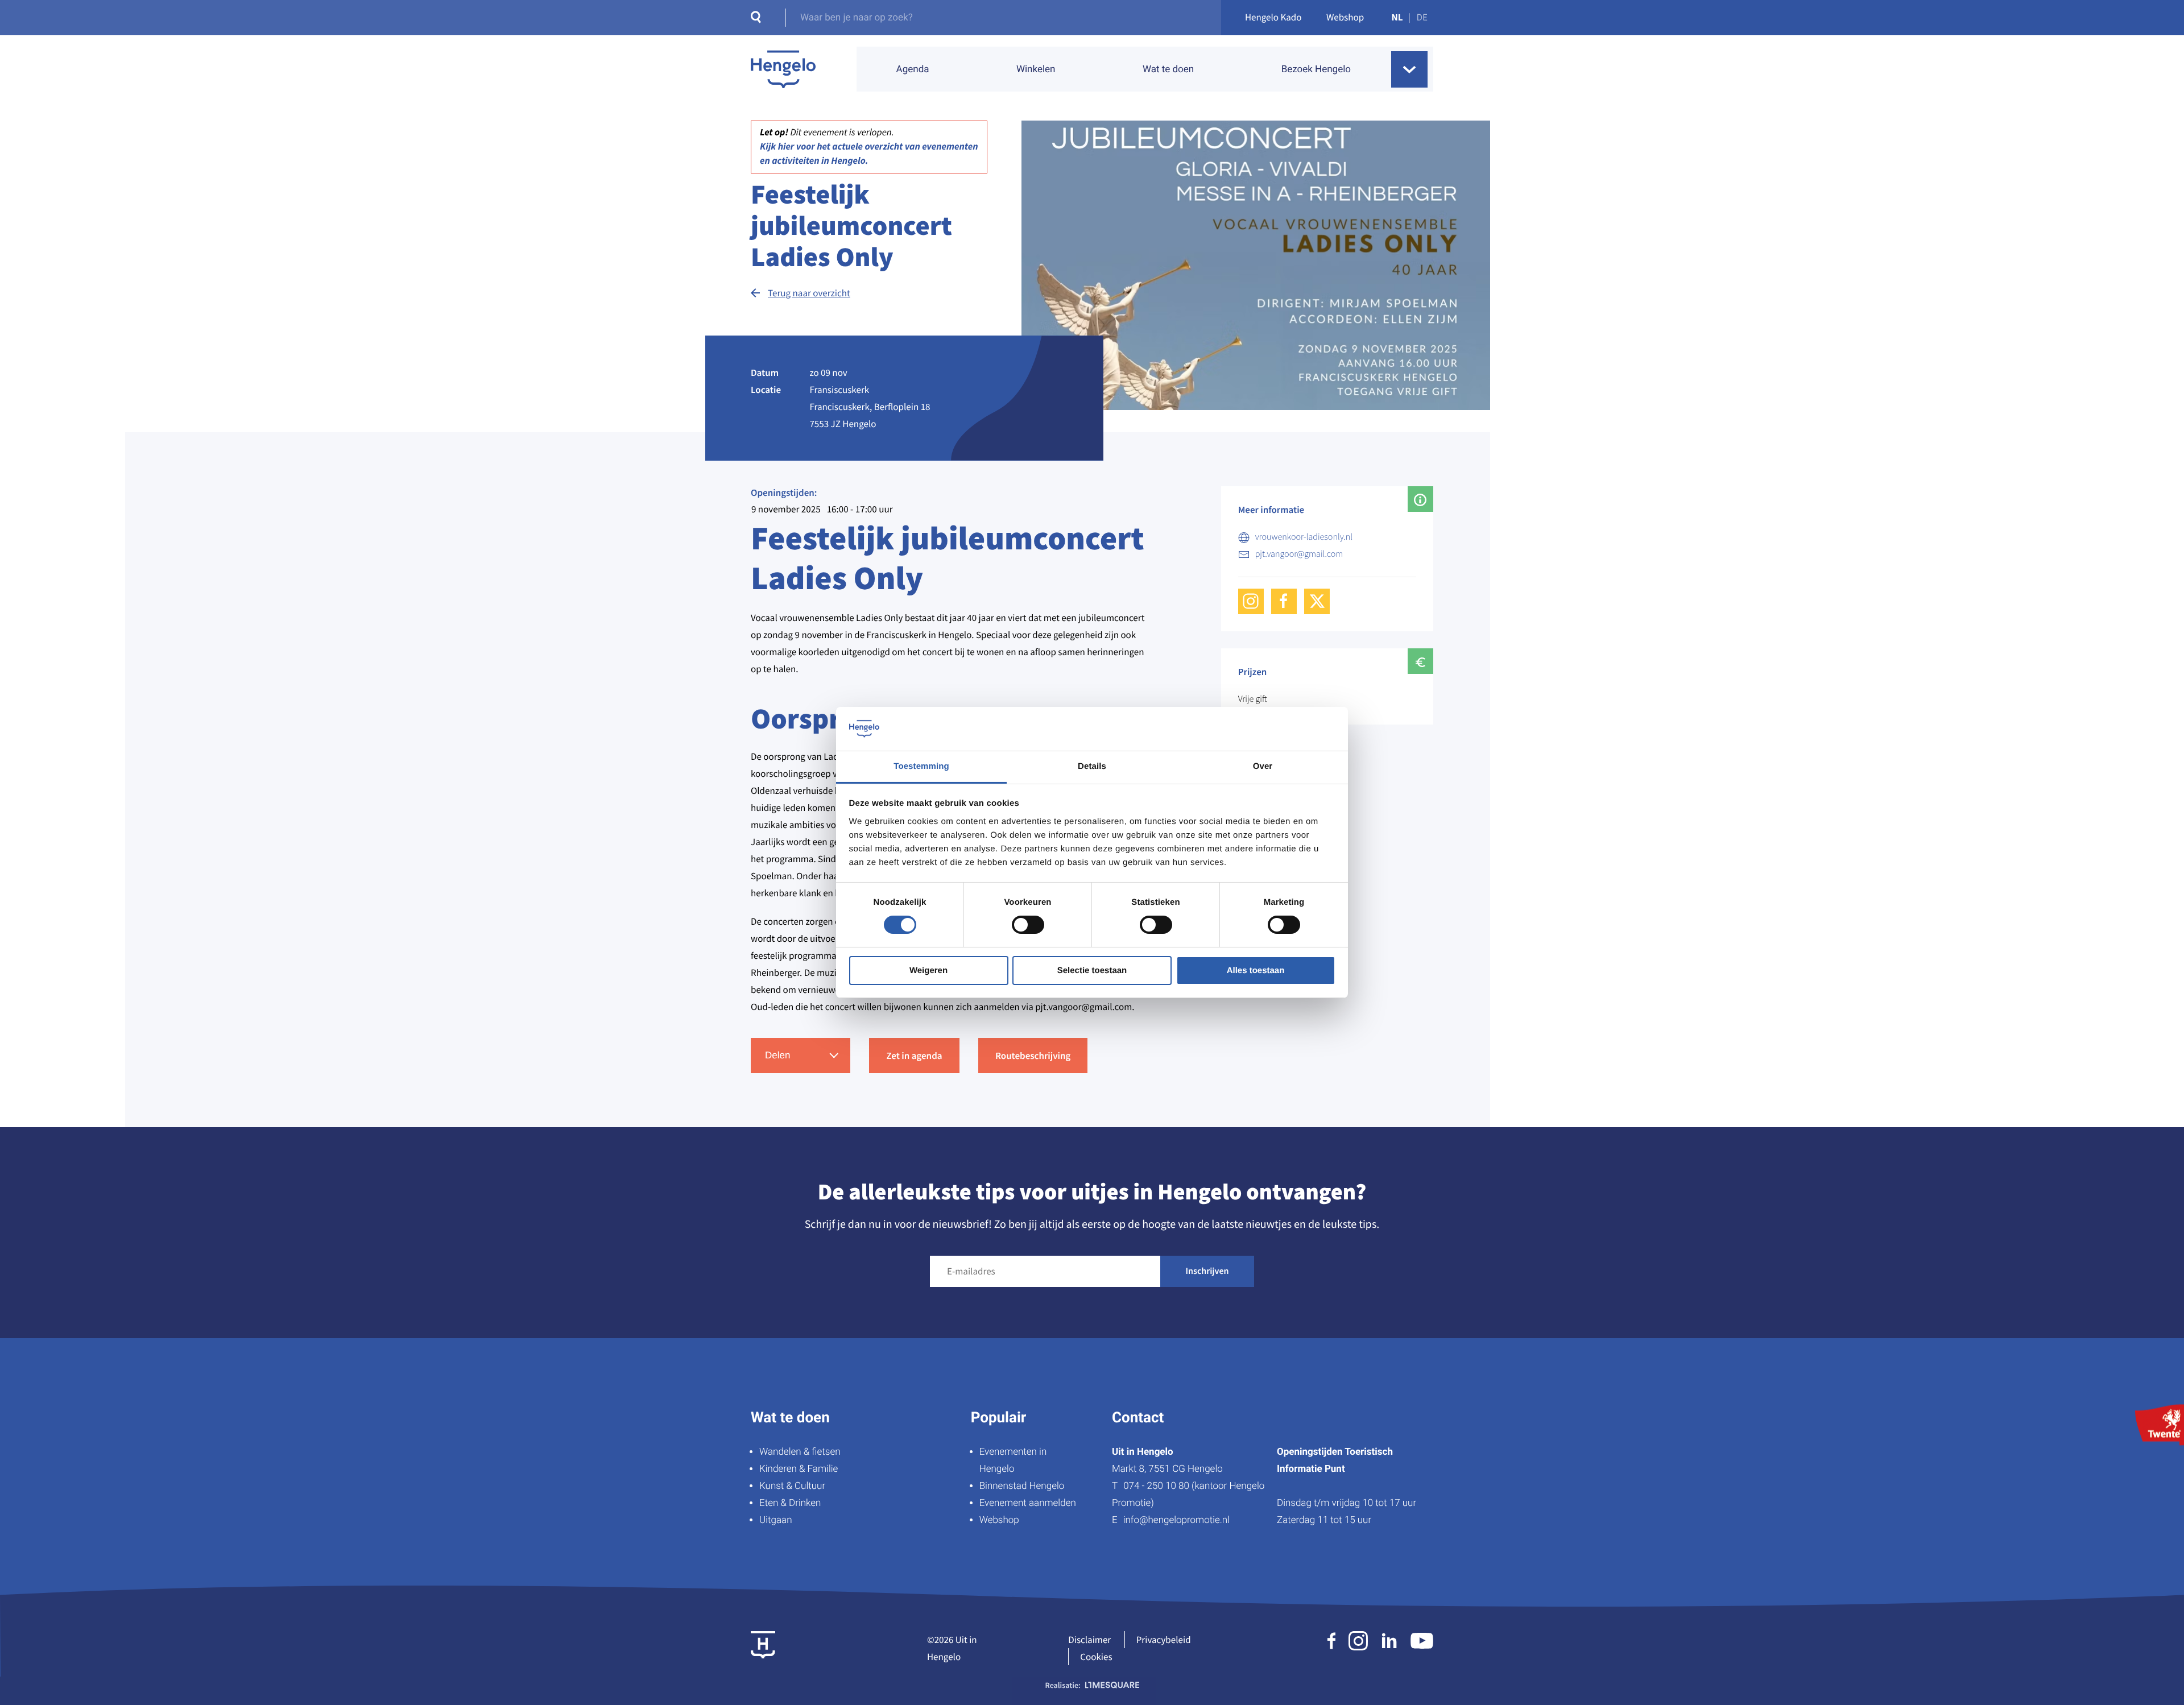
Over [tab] (1263, 766)
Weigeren (928, 971)
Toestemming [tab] (921, 766)
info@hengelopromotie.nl (1176, 1520)
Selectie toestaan (1092, 971)
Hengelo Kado (1273, 17)
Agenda (913, 69)
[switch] (1028, 925)
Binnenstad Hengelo (1022, 1486)
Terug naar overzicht (809, 293)
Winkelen (1036, 69)
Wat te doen (1168, 69)
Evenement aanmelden (1028, 1503)
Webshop (1345, 17)
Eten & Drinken (790, 1503)
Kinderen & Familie (799, 1469)
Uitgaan (775, 1520)
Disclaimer (1089, 1640)
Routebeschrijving (1033, 1056)
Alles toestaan (1256, 971)
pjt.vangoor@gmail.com (1299, 554)
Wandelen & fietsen (800, 1452)
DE (1422, 17)
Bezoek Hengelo (1316, 69)
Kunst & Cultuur (792, 1486)
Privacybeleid (1164, 1640)
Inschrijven (1207, 1271)
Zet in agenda (914, 1056)
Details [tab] (1092, 766)
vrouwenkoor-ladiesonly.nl (1304, 537)
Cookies (1096, 1657)
